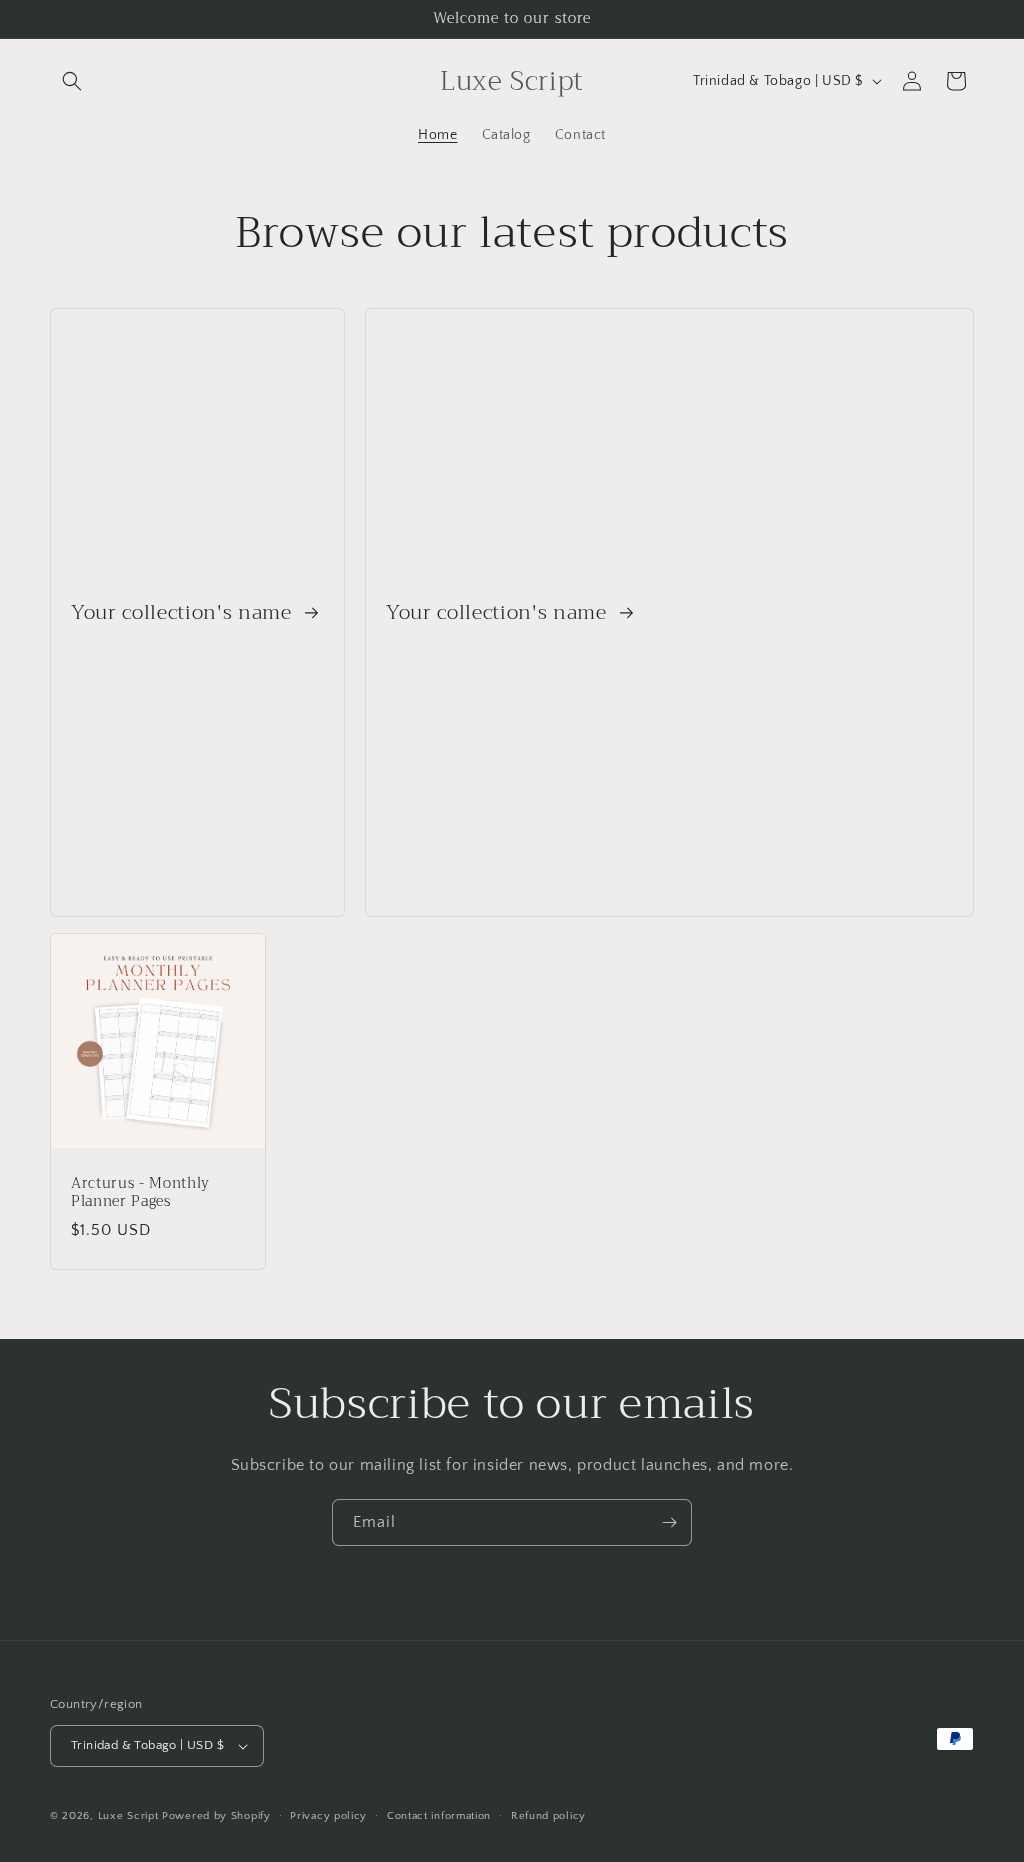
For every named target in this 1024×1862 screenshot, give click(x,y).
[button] (72, 81)
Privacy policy (328, 1816)
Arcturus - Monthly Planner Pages (140, 1193)
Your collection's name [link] (184, 612)
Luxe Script (128, 1816)
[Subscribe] (669, 1522)
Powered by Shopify (216, 1816)
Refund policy (548, 1816)
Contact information (439, 1816)
